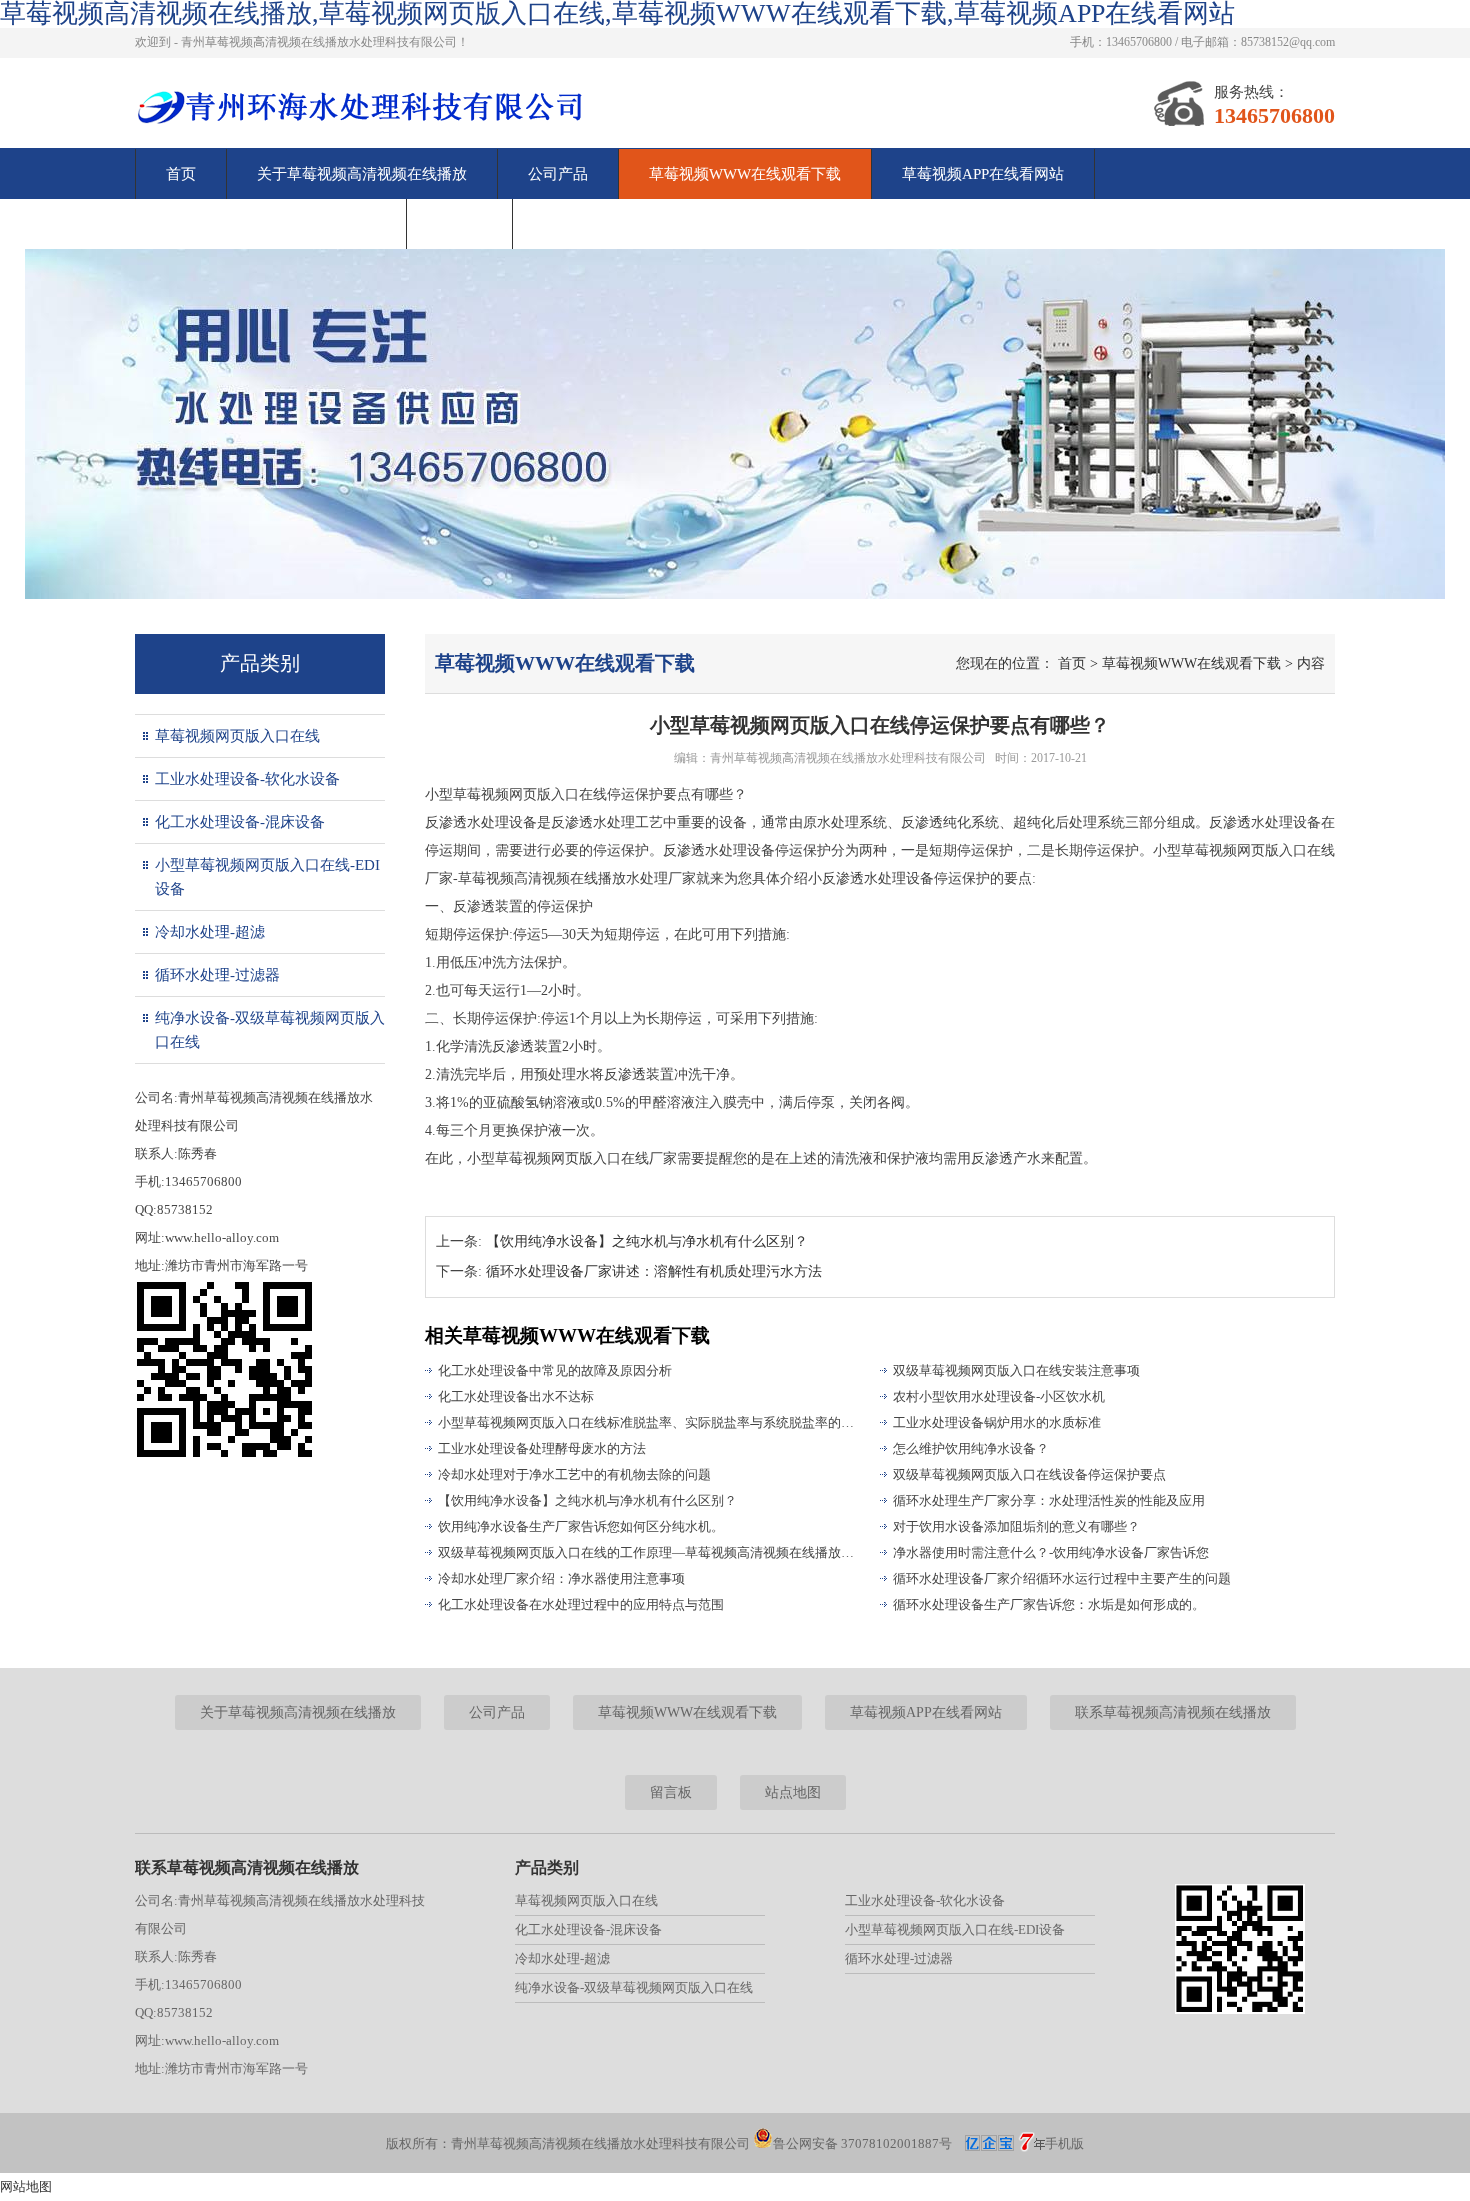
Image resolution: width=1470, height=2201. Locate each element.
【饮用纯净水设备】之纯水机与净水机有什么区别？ (587, 1500)
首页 (181, 174)
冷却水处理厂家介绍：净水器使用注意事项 (561, 1578)
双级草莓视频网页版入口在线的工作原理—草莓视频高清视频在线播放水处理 (650, 1552)
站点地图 (793, 1792)
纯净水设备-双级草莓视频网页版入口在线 (270, 1030)
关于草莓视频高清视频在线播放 (362, 174)
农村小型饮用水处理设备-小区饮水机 (999, 1396)
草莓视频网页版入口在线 (237, 736)
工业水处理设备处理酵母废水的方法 (542, 1448)
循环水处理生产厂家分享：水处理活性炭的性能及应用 (1049, 1500)
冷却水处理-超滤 (210, 932)
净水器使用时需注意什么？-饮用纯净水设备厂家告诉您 (1051, 1552)
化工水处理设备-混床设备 (240, 822)
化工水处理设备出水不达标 (516, 1396)
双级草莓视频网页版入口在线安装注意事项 (1016, 1370)
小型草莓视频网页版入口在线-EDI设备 (267, 877)
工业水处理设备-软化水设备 (247, 779)
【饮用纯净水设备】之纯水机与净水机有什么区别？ (647, 1241)
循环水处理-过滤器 (217, 975)
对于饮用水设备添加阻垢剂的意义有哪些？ (1016, 1526)
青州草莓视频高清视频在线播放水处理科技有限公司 (848, 758)
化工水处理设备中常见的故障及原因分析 (555, 1370)
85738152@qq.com (1288, 42)
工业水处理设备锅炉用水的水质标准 (997, 1422)
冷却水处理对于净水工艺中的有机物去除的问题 (574, 1474)
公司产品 (558, 174)
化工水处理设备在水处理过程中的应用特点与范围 (581, 1604)
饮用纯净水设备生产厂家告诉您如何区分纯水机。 (581, 1526)
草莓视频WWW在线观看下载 (745, 174)
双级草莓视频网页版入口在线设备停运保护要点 (1029, 1474)
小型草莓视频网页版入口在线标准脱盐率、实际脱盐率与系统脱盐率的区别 (650, 1422)
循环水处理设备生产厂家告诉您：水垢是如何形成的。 (1049, 1604)
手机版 (1064, 2143)
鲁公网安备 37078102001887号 (862, 2143)
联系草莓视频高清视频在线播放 (271, 224)
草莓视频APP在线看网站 (983, 174)
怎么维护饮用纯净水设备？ (971, 1448)
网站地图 (26, 2186)
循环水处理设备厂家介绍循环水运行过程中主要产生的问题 (1062, 1578)
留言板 (459, 224)
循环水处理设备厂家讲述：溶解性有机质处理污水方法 (654, 1271)
